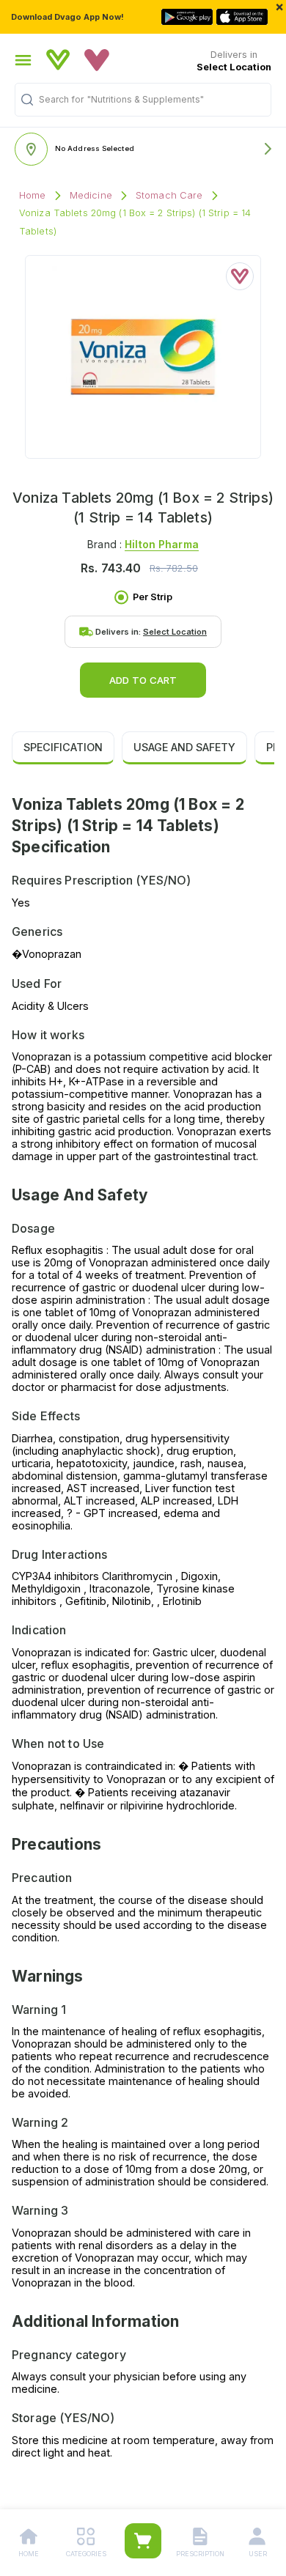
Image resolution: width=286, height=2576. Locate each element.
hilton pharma (162, 544)
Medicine (91, 195)
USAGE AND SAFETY (184, 747)
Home (33, 195)
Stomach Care (169, 195)
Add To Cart (143, 680)
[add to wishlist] (240, 276)
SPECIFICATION (63, 747)
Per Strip (153, 597)
